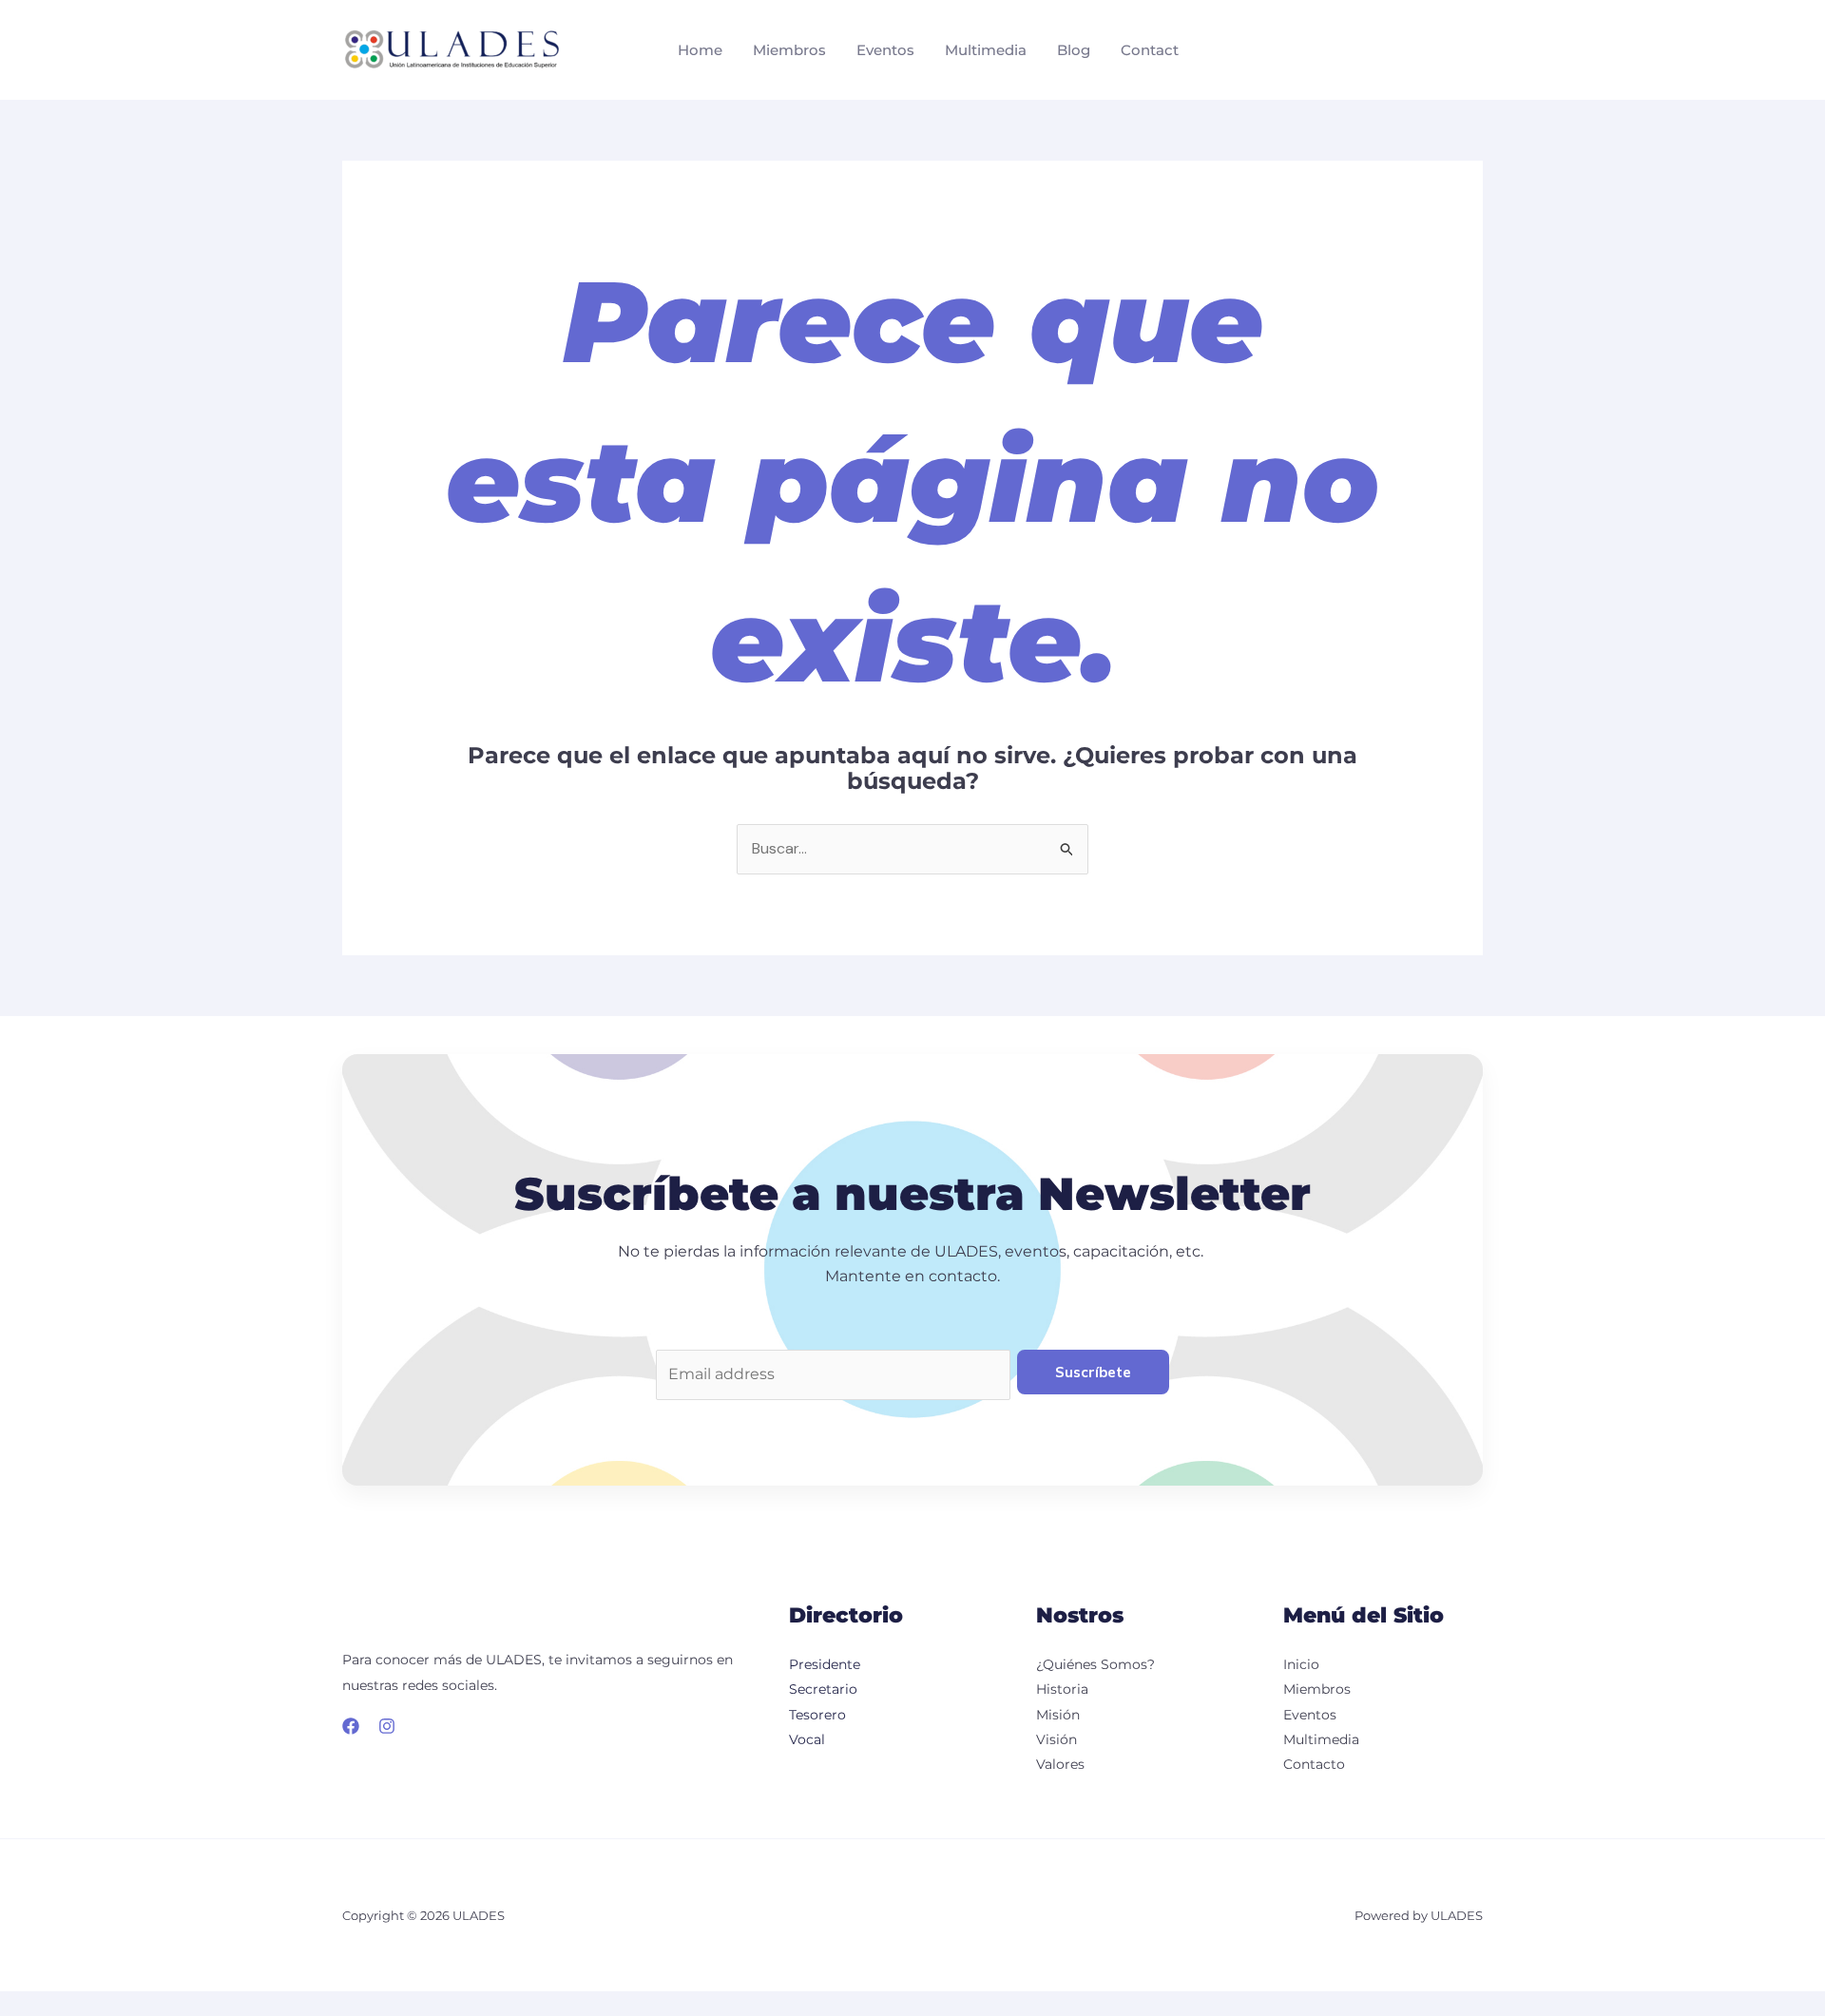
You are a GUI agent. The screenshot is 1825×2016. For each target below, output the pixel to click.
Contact (1150, 50)
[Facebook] (351, 1726)
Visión (1057, 1739)
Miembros (789, 50)
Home (700, 50)
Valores (1060, 1764)
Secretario (823, 1689)
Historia (1062, 1689)
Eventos (885, 50)
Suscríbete (1093, 1372)
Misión (1058, 1715)
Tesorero (817, 1715)
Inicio (1301, 1664)
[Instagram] (387, 1726)
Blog (1074, 50)
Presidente (825, 1664)
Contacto (1314, 1764)
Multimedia (986, 50)
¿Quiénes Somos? (1095, 1664)
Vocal (807, 1739)
